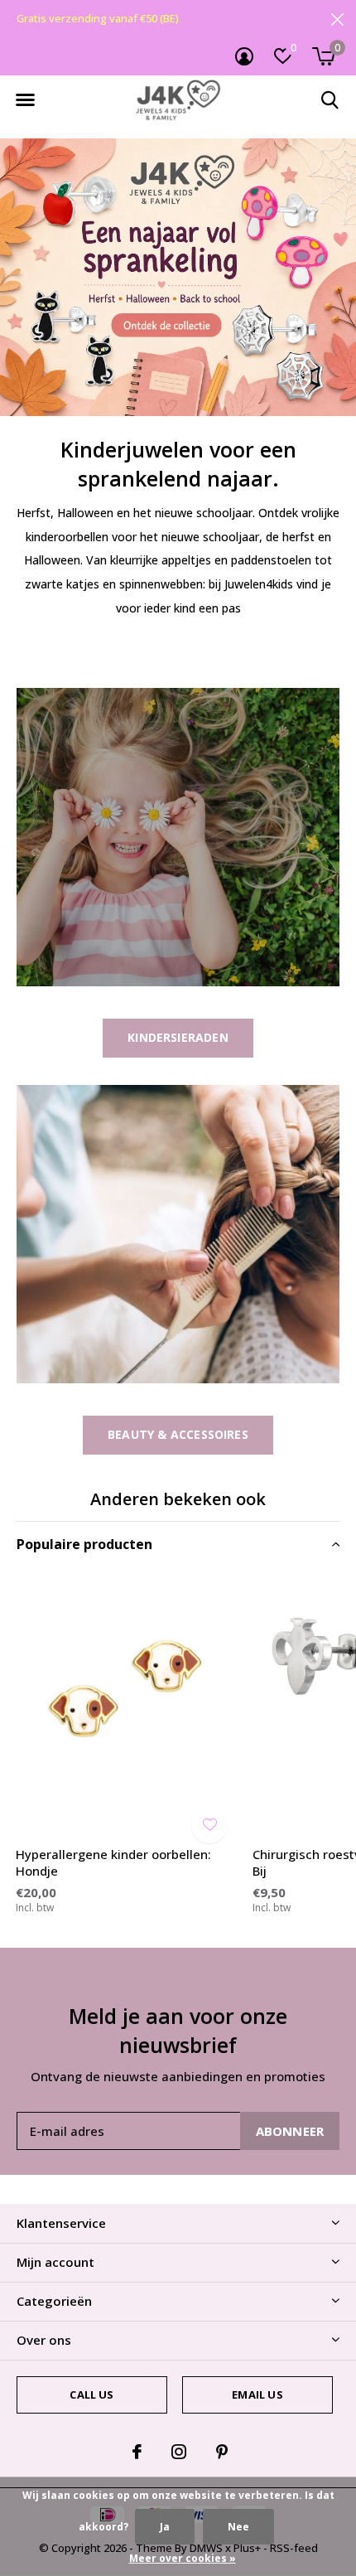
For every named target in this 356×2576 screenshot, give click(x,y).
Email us (257, 2394)
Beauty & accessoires (178, 1434)
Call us (91, 2394)
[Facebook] (137, 2452)
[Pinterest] (222, 2452)
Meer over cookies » (183, 2558)
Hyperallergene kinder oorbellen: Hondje (113, 1863)
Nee (238, 2527)
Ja (165, 2527)
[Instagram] (179, 2452)
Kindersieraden (178, 1037)
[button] (25, 100)
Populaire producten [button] (84, 1544)
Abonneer (290, 2131)
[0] (323, 56)
